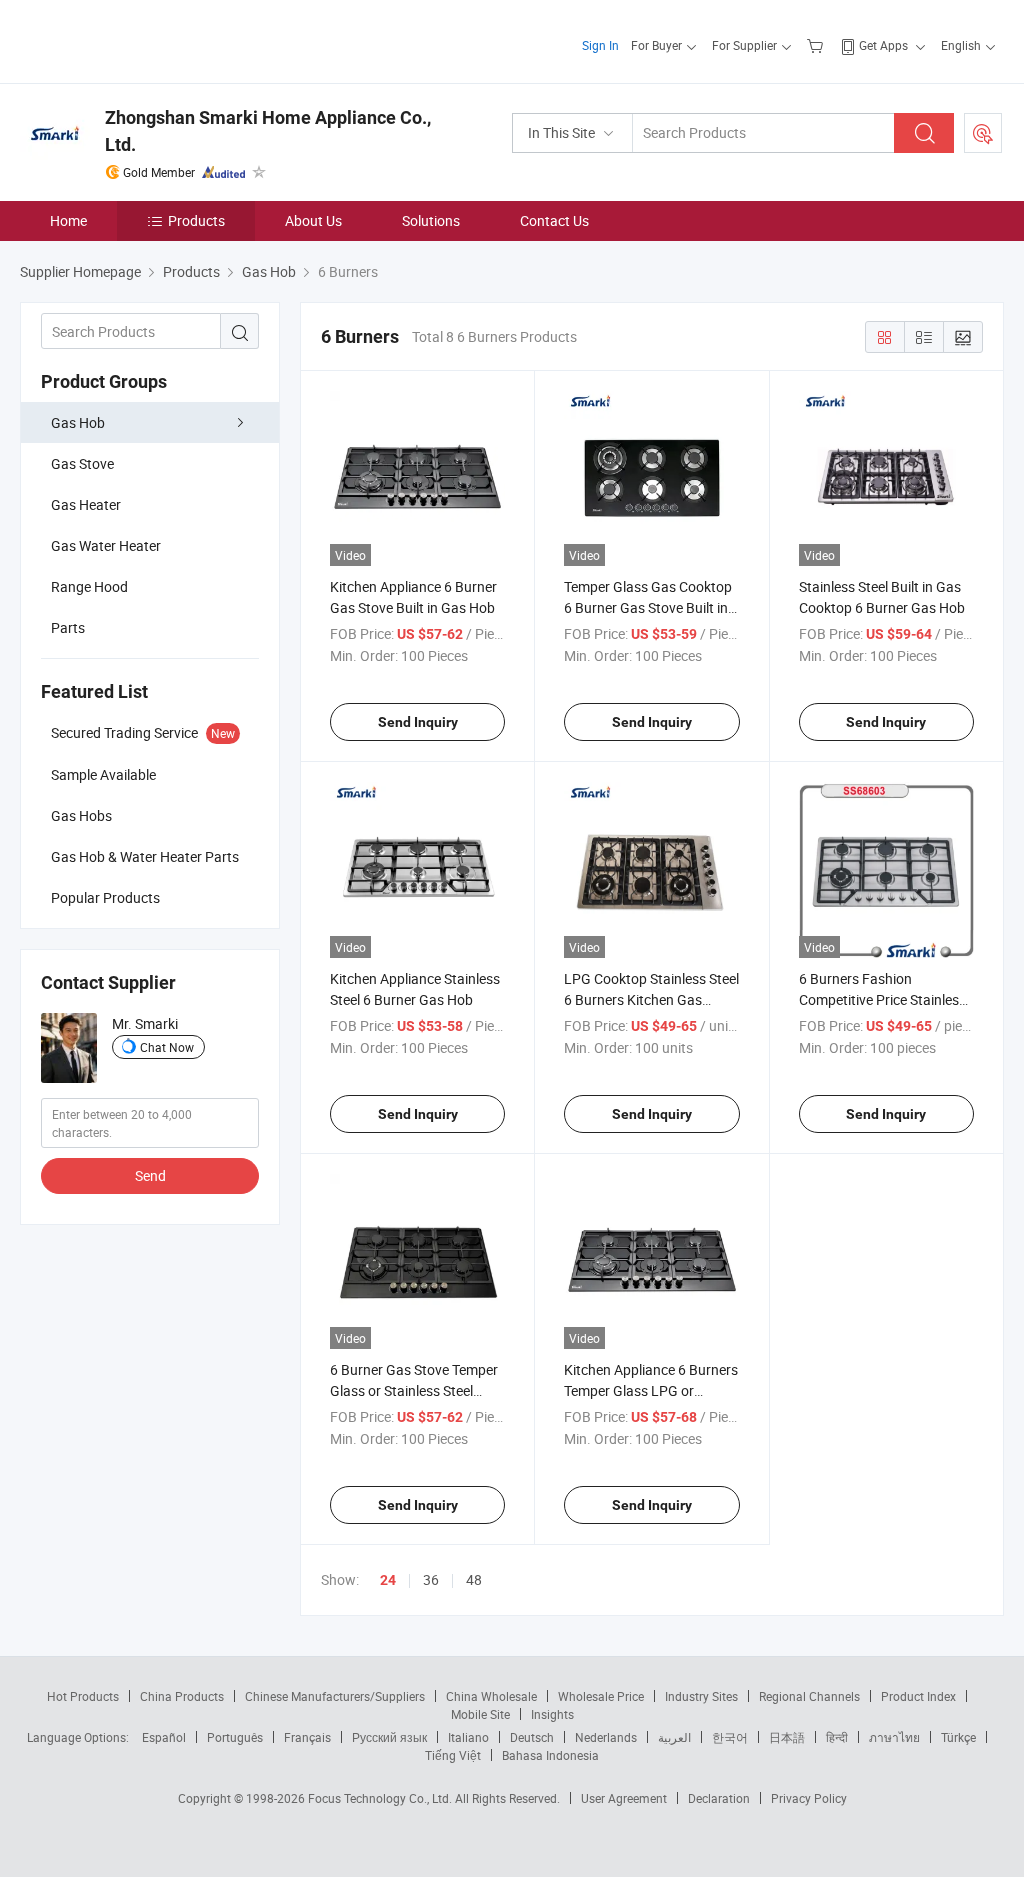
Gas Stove (82, 463)
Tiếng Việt (453, 1755)
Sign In (600, 45)
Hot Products (83, 1696)
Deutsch (532, 1737)
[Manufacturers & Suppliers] (148, 39)
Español (164, 1737)
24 (388, 1580)
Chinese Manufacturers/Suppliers (335, 1696)
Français (307, 1737)
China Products (182, 1696)
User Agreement (624, 1798)
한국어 (730, 1737)
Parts (68, 627)
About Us (313, 220)
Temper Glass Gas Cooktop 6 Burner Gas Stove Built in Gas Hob (648, 607)
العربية (674, 1737)
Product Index (918, 1696)
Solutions (431, 220)
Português (235, 1737)
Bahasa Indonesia (550, 1755)
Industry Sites (701, 1696)
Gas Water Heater (106, 545)
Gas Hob (78, 422)
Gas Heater (86, 504)
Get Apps (883, 45)
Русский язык (389, 1737)
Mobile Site (480, 1714)
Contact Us (554, 220)
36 (431, 1579)
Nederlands (606, 1737)
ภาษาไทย (894, 1737)
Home (68, 220)
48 (474, 1579)
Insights (552, 1714)
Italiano (468, 1737)
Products (196, 220)
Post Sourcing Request (983, 133)
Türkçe (958, 1737)
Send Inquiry (418, 722)
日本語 (787, 1737)
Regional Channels (809, 1696)
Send (150, 1175)
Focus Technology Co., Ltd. (381, 1798)
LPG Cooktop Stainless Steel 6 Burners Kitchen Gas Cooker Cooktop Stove (651, 999)
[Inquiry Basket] (817, 45)
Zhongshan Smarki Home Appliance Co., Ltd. (268, 131)
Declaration (719, 1798)
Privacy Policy (809, 1798)
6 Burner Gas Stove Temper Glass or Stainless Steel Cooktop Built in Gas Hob (414, 1390)
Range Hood (89, 586)
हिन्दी (837, 1737)
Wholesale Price (601, 1696)
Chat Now (167, 1047)
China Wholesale (491, 1696)
